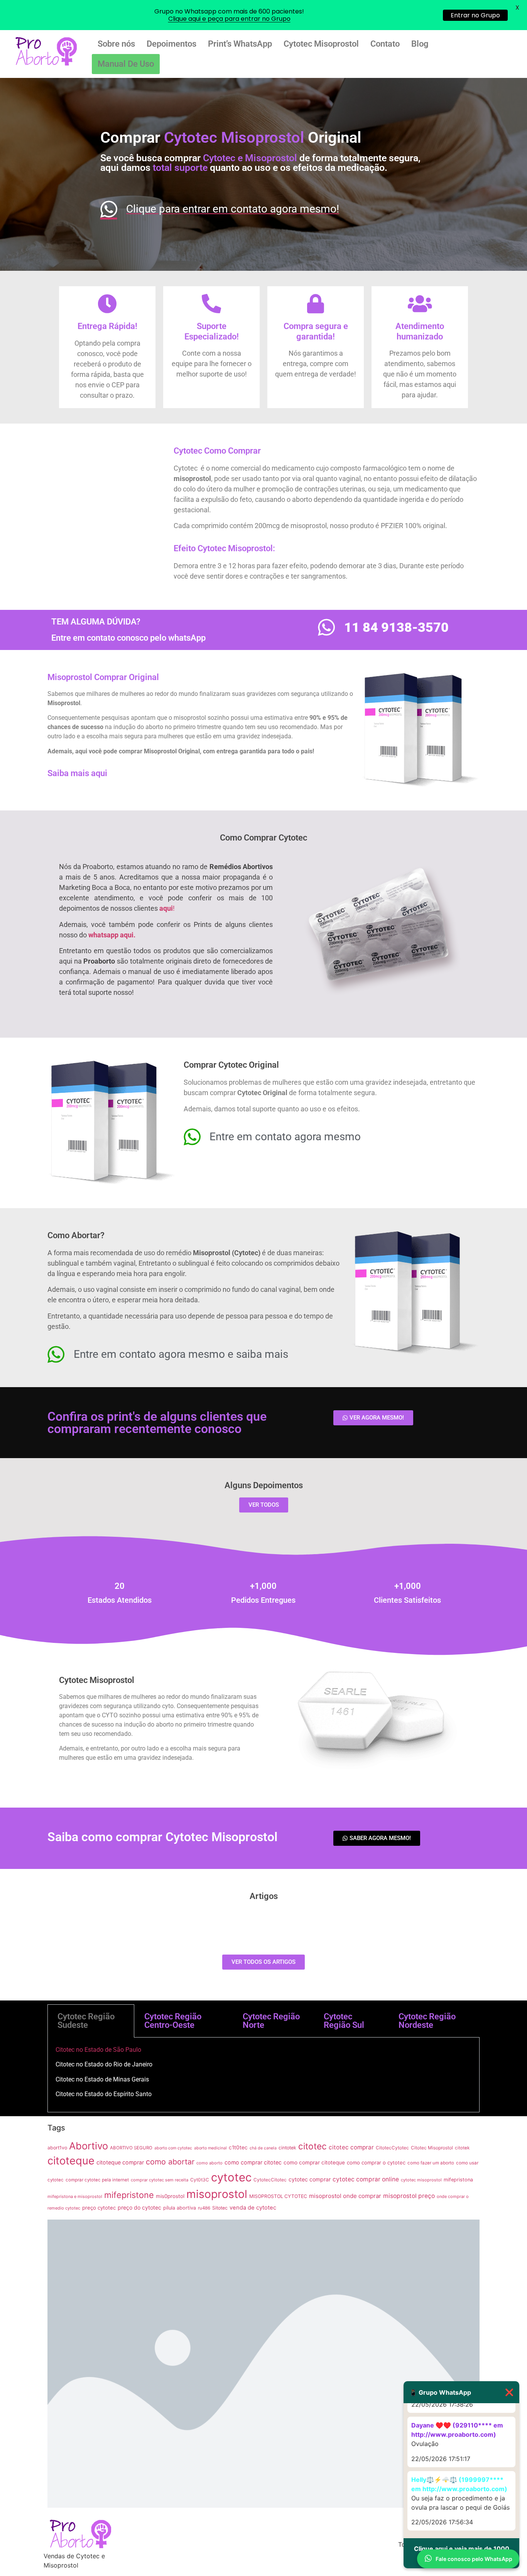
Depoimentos (171, 44)
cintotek (287, 2148)
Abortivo (89, 2146)
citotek (462, 2148)
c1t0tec (238, 2147)
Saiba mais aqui (77, 773)
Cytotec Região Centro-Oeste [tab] (173, 2021)
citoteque (71, 2161)
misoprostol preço (409, 2196)
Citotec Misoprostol (432, 2148)
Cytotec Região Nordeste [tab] (427, 2021)
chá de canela (263, 2148)
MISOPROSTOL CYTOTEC (278, 2196)
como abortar (170, 2162)
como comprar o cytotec (376, 2162)
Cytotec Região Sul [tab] (344, 2021)
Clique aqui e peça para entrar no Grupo (229, 19)
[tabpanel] (263, 2075)
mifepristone (129, 2195)
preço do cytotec (139, 2207)
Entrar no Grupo (475, 15)
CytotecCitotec (270, 2180)
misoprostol (217, 2194)
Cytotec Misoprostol (321, 44)
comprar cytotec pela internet (97, 2180)
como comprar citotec (253, 2162)
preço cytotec (99, 2208)
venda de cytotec (253, 2208)
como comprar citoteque (314, 2162)
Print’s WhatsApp (240, 44)
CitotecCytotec (392, 2148)
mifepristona (458, 2180)
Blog (420, 44)
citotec (312, 2146)
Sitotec (220, 2208)
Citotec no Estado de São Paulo (98, 2050)
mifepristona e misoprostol (75, 2196)
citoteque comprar (120, 2162)
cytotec (231, 2177)
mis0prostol (170, 2196)
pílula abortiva (180, 2208)
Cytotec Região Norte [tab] (271, 2021)
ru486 (204, 2208)
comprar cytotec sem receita (160, 2180)
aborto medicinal (210, 2148)
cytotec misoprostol (421, 2180)
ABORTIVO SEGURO (131, 2148)
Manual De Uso (126, 64)
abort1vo (57, 2148)
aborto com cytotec (173, 2148)
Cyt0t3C (200, 2180)
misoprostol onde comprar (345, 2196)
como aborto (209, 2163)
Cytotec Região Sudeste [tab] (86, 2021)
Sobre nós (116, 44)
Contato (385, 44)
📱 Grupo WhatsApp (461, 2392)
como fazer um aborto (431, 2163)
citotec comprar (351, 2147)
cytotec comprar (310, 2179)
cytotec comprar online (366, 2179)
